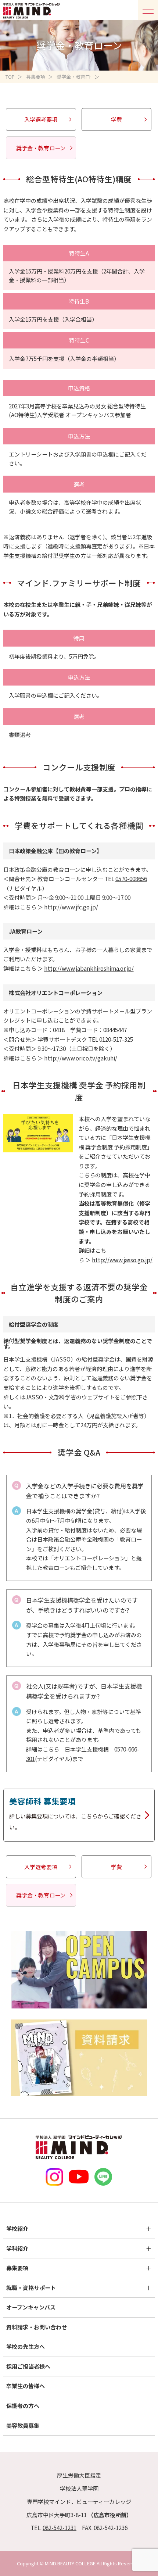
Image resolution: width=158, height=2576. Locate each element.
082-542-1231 (60, 2528)
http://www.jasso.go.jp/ (122, 1260)
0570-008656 (131, 879)
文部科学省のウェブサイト (82, 1397)
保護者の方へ (23, 2406)
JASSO (34, 1397)
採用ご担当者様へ (28, 2366)
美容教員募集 (23, 2425)
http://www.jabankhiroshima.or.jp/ (89, 968)
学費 (116, 119)
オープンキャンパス (31, 2307)
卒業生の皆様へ (26, 2386)
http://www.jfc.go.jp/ (71, 907)
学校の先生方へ (26, 2346)
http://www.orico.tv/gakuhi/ (81, 1058)
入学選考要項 (41, 119)
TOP (10, 77)
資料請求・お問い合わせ (37, 2327)
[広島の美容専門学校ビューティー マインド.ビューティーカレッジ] (32, 5)
